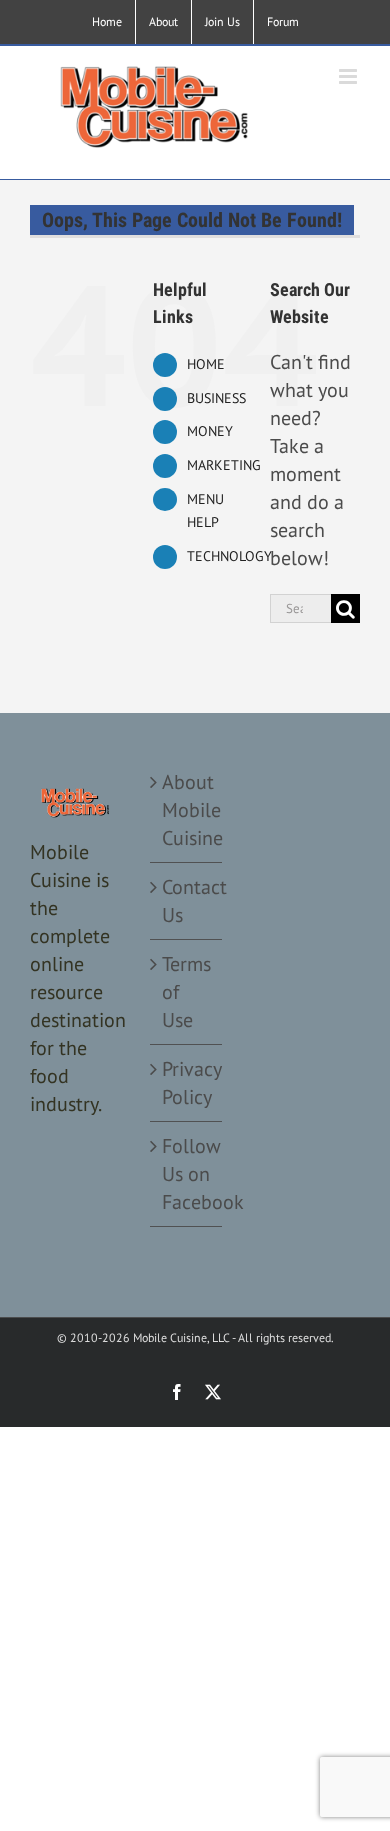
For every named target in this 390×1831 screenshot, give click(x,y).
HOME (206, 364)
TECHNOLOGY (229, 556)
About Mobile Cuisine (187, 810)
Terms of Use (186, 992)
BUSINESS (216, 398)
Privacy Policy (187, 1083)
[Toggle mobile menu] (349, 76)
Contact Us (187, 901)
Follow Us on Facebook (187, 1174)
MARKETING (224, 465)
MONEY (210, 431)
